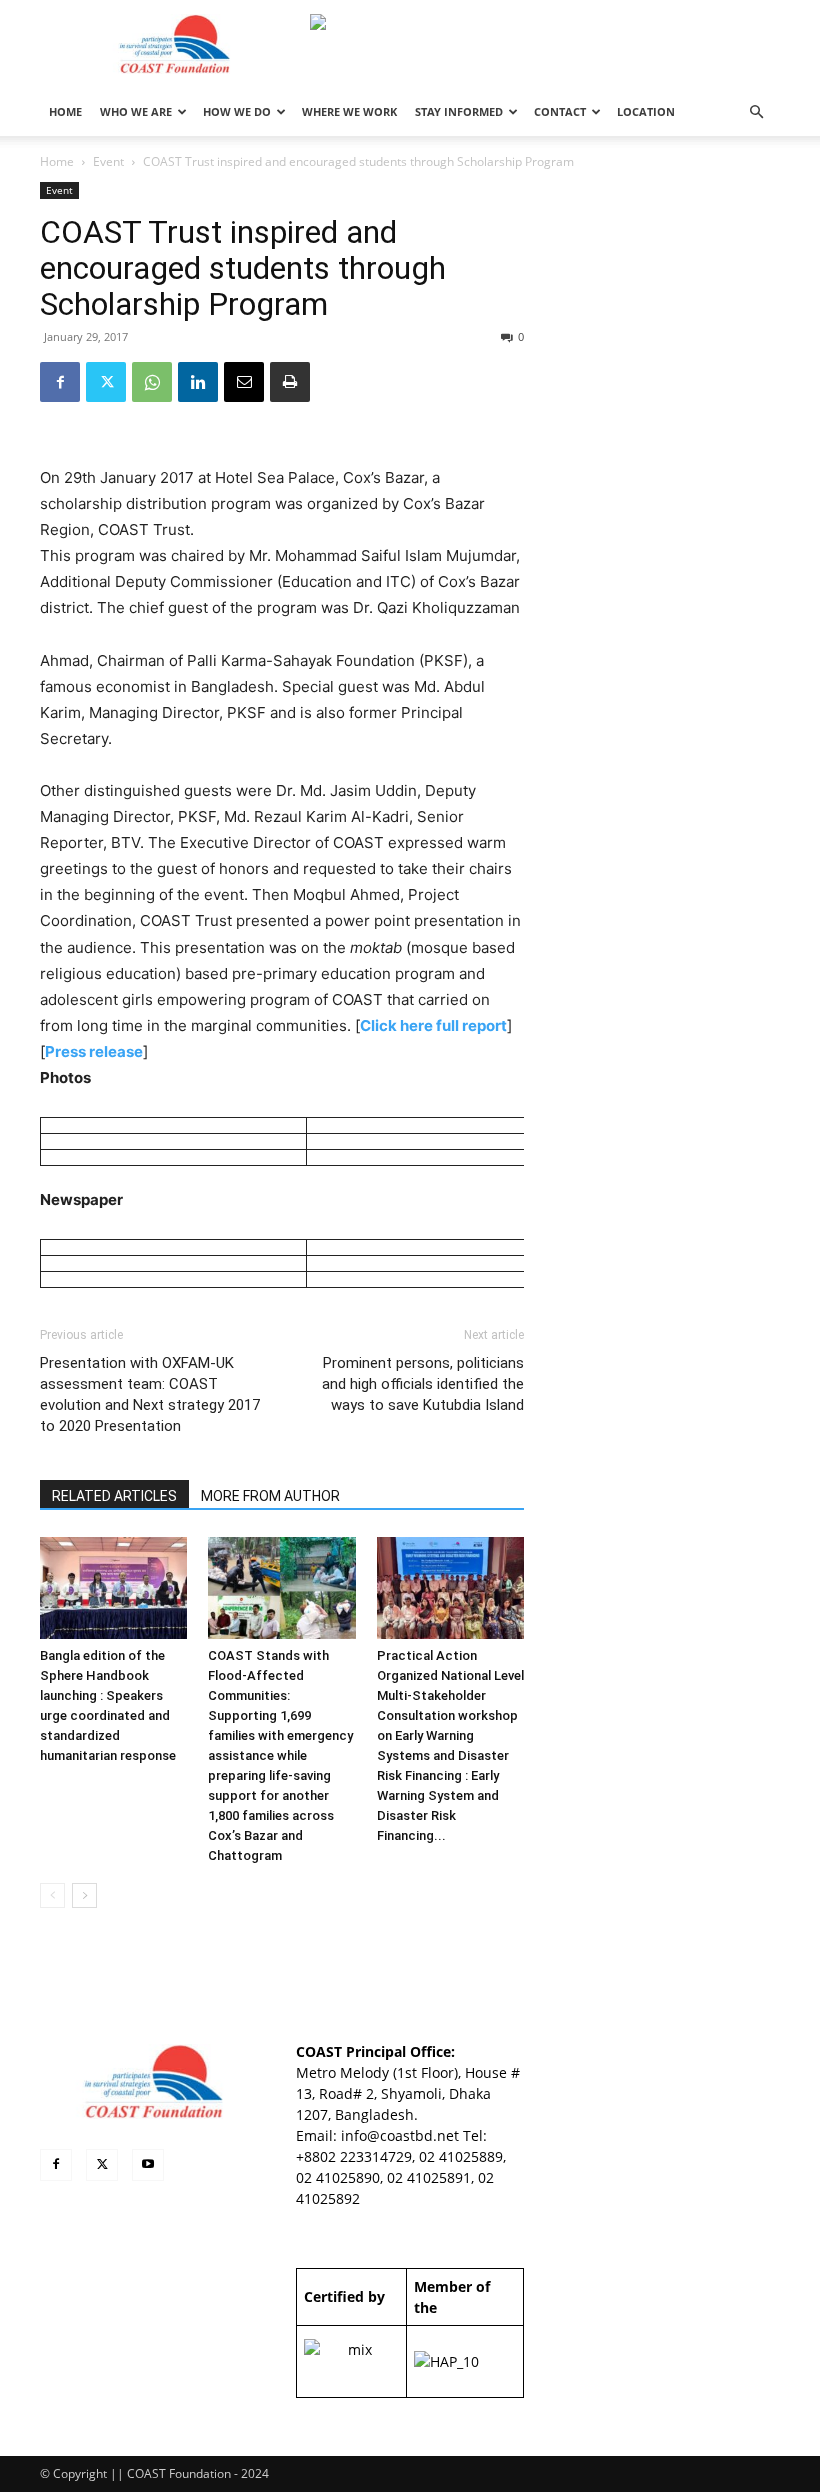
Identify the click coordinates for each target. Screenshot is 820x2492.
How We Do (237, 111)
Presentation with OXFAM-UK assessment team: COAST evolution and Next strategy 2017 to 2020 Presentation (150, 1394)
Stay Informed (459, 111)
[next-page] (84, 1895)
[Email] (244, 382)
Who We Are (136, 111)
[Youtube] (148, 2165)
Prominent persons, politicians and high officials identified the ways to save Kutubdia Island (423, 1384)
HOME (65, 111)
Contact (560, 111)
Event (108, 161)
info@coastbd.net (400, 2135)
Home (57, 161)
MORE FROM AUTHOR (270, 1496)
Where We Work (349, 111)
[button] (756, 112)
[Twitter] (106, 382)
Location (646, 111)
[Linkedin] (198, 382)
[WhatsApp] (152, 382)
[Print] (290, 382)
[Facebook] (60, 382)
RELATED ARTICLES (114, 1496)
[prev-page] (52, 1895)
